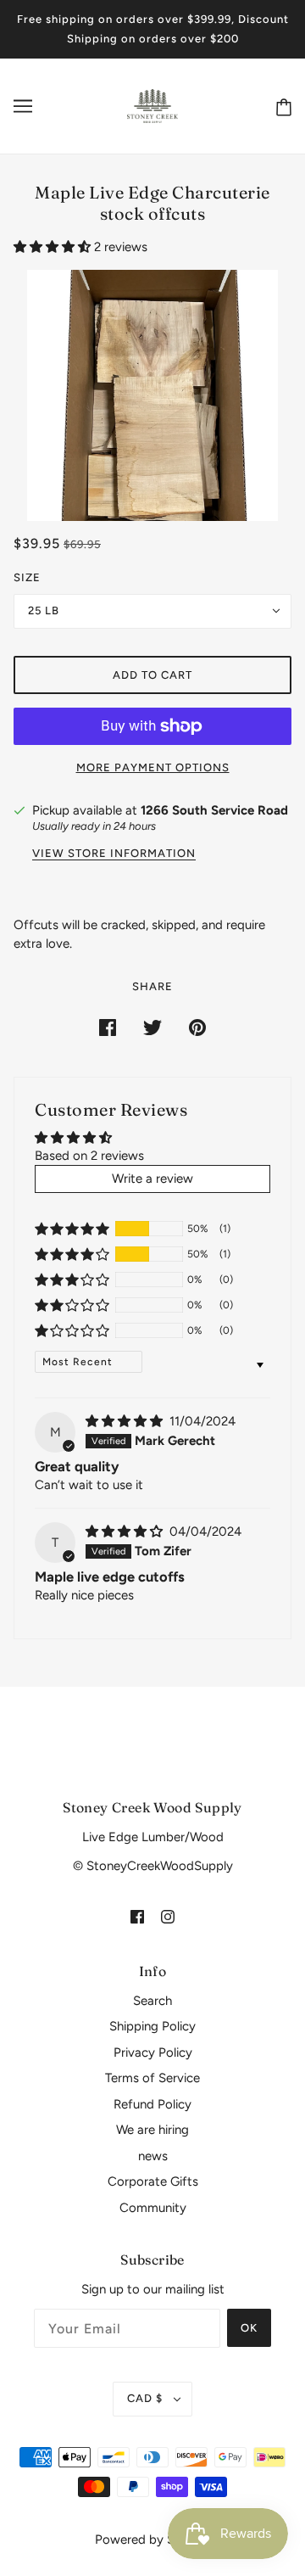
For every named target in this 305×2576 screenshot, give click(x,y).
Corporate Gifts (153, 2181)
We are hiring (152, 2130)
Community (153, 2208)
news (153, 2156)
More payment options (153, 767)
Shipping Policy (152, 2026)
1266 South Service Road (214, 810)
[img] (126, 1421)
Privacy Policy (153, 2052)
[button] (54, 247)
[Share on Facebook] (108, 1027)
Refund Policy (152, 2104)
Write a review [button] (152, 1179)
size (27, 577)
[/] (153, 105)
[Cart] (280, 106)
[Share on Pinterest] (197, 1027)
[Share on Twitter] (152, 1027)
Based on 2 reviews (89, 1156)
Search (152, 2001)
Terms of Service (152, 2078)
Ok (249, 2328)
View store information (114, 854)
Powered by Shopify (153, 2540)
